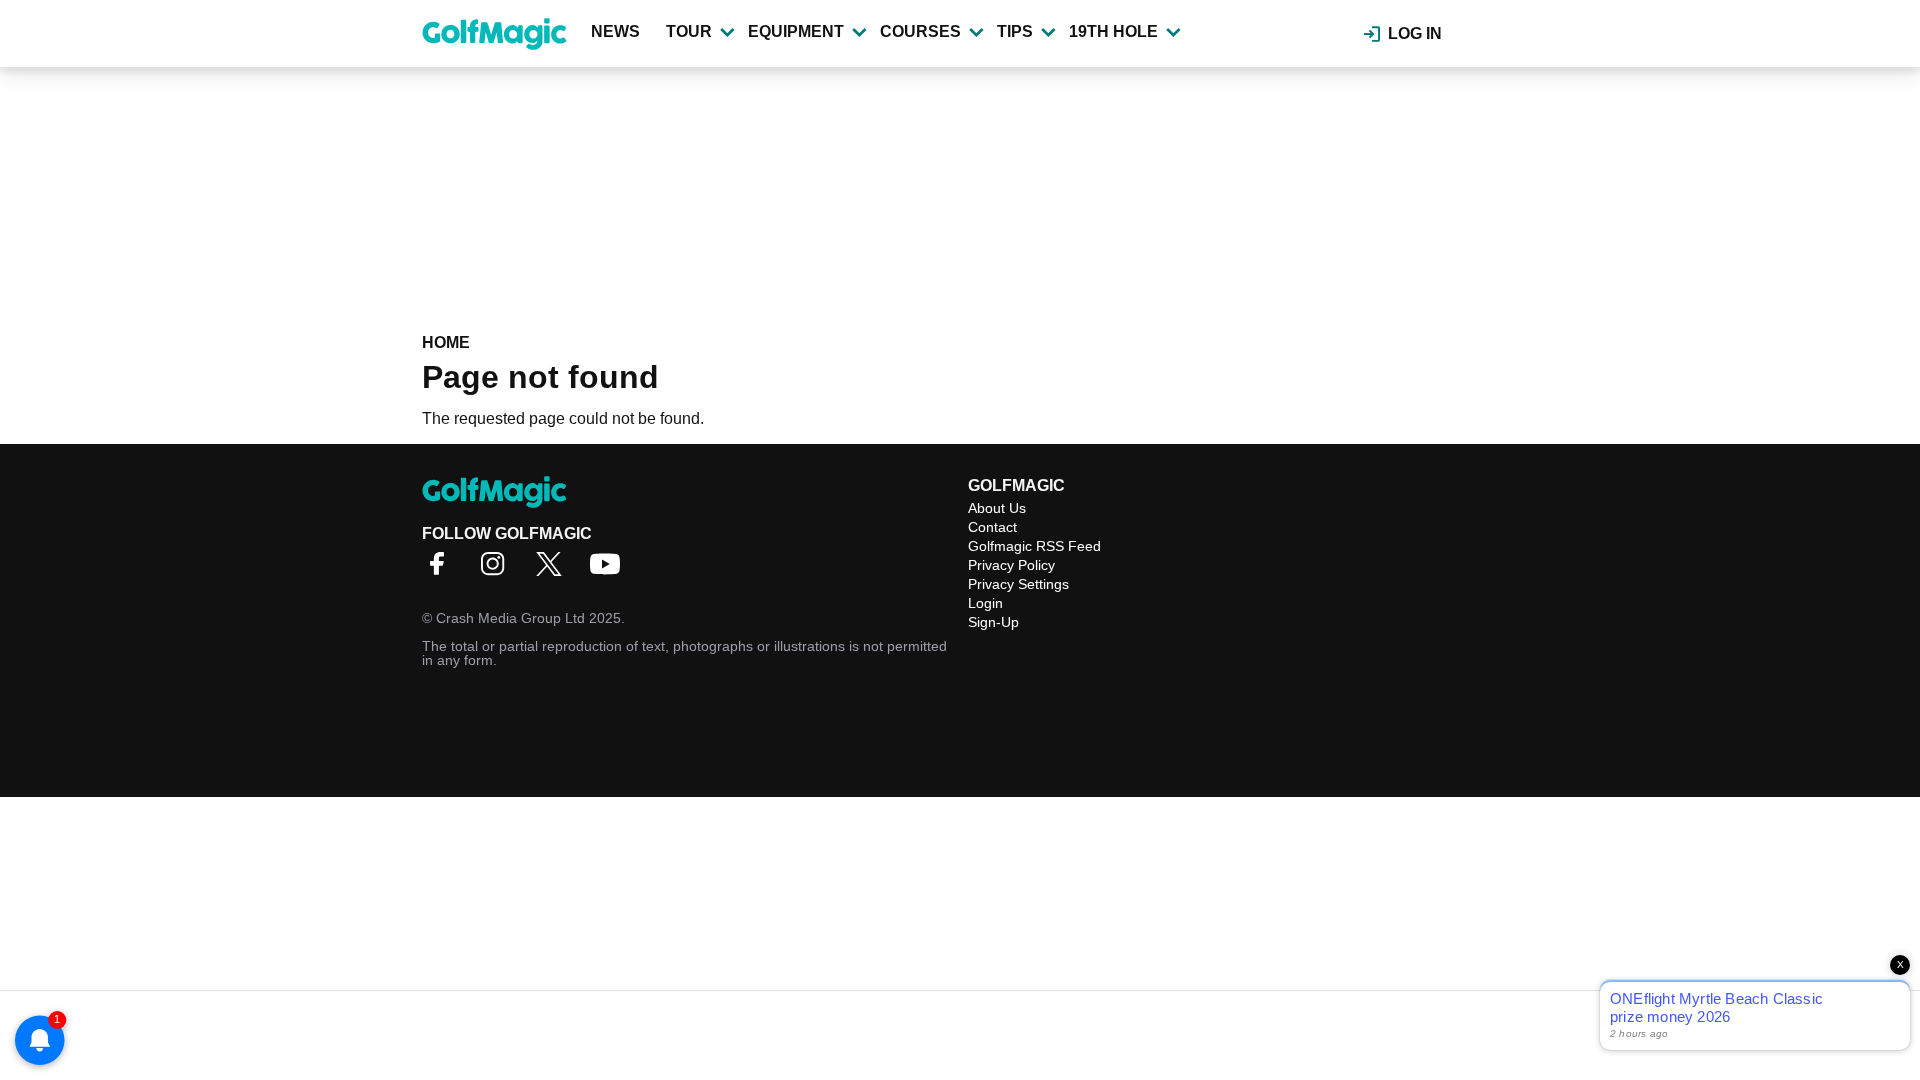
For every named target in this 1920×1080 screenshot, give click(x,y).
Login (985, 603)
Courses (920, 31)
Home (446, 342)
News (615, 31)
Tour (689, 31)
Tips (1015, 31)
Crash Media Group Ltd (510, 618)
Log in (1415, 33)
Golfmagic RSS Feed (1034, 546)
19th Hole (1113, 31)
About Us (997, 508)
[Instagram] (498, 570)
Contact (992, 527)
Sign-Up (993, 622)
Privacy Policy (1011, 565)
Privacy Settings (1018, 584)
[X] (554, 570)
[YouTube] (610, 570)
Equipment (796, 31)
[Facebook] (442, 570)
